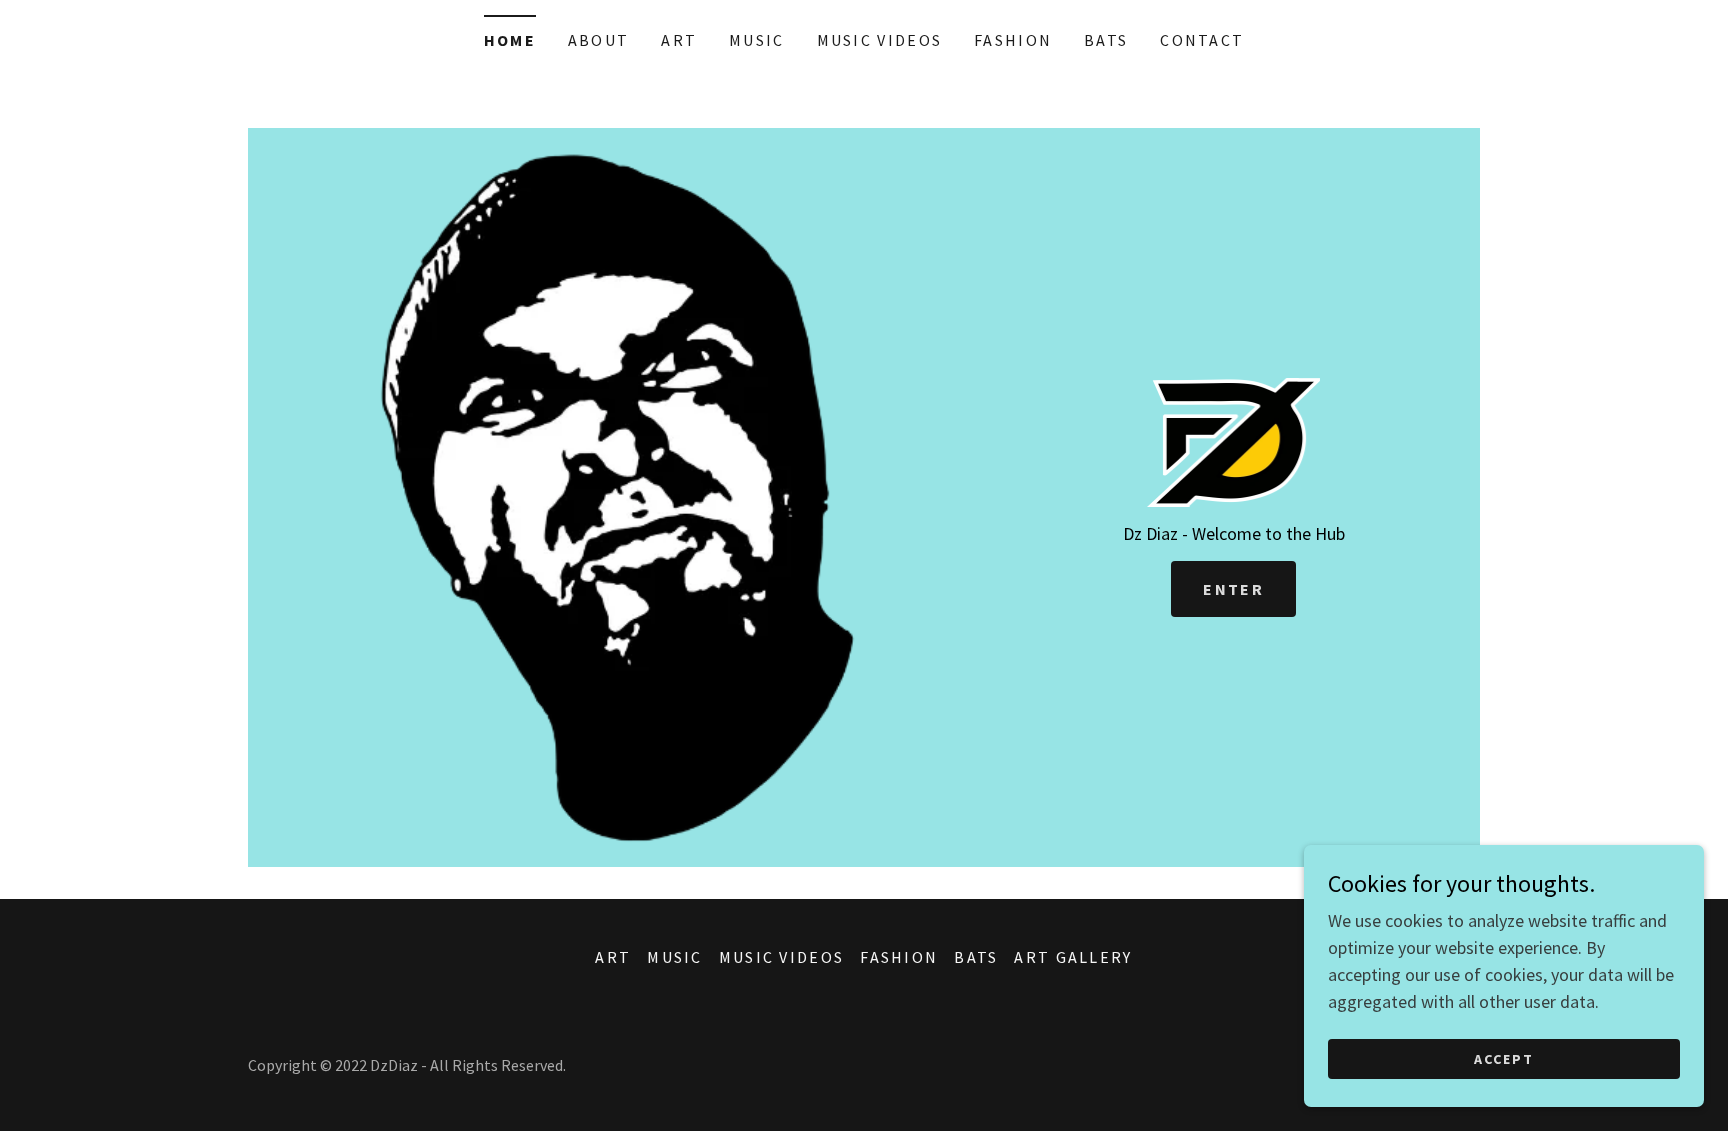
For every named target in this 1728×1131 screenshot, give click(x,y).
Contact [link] (1202, 40)
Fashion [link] (1013, 40)
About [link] (598, 40)
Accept (1504, 1059)
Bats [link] (1106, 40)
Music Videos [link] (879, 40)
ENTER (1233, 589)
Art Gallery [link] (1073, 957)
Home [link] (510, 40)
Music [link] (756, 40)
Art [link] (679, 40)
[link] (1234, 440)
